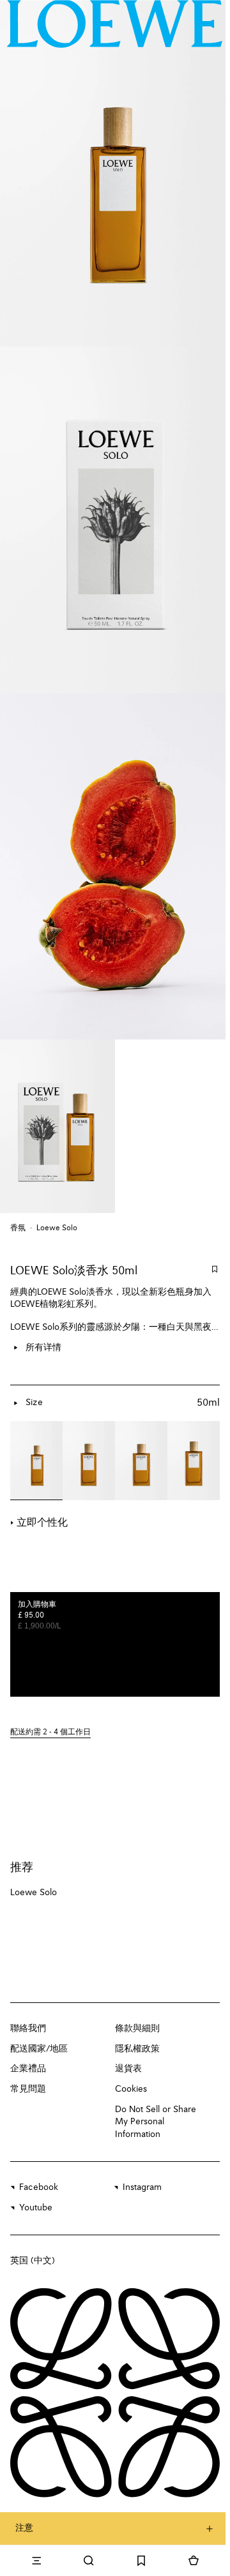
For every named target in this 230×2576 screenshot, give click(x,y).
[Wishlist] (141, 2561)
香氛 (18, 1228)
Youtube (36, 2208)
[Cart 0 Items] (194, 2561)
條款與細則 (137, 2029)
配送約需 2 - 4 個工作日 (50, 1732)
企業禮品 (28, 2069)
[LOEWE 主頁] (115, 24)
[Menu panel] (36, 2561)
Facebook (39, 2187)
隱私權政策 (137, 2049)
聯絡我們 (28, 2029)
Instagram (142, 2187)
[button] (115, 1733)
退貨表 (128, 2069)
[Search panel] (89, 2561)
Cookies (131, 2089)
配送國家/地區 (39, 2049)
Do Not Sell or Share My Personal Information (156, 2122)
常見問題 (28, 2089)
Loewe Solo (57, 1228)
